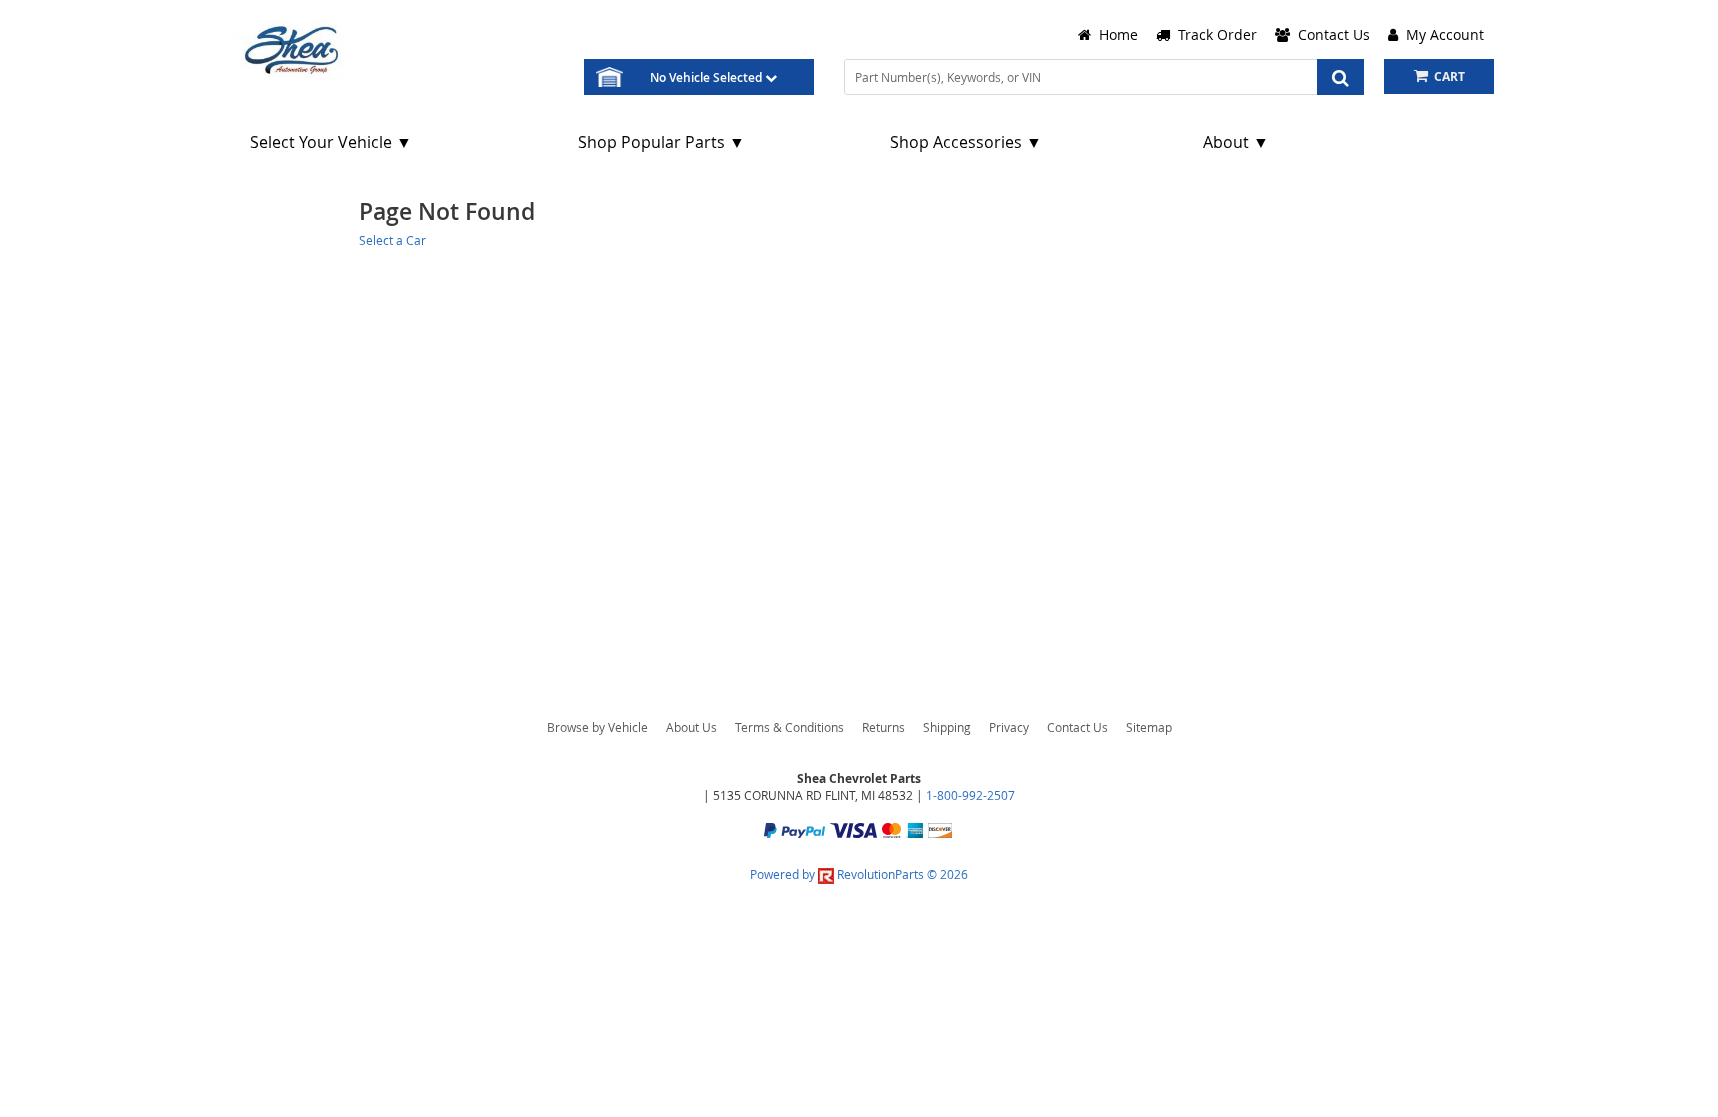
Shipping (947, 727)
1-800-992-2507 (970, 795)
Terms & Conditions (789, 727)
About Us (691, 727)
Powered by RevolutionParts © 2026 (859, 874)
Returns (883, 727)
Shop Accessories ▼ (966, 142)
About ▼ (1236, 142)
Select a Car (392, 240)
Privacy (1009, 727)
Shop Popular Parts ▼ (661, 142)
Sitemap (1149, 727)
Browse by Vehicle (597, 727)
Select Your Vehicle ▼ (331, 142)
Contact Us (1077, 727)
